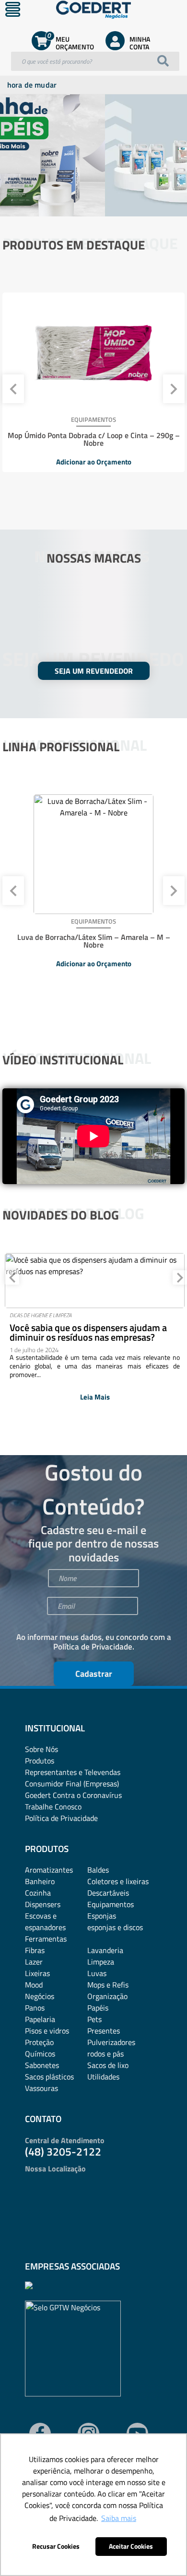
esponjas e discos (115, 1927)
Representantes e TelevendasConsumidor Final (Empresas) (73, 1778)
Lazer (34, 1962)
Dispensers (43, 1904)
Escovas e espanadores (45, 1921)
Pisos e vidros (47, 2031)
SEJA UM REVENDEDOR (94, 671)
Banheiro (40, 1881)
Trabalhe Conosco (53, 1807)
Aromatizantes (49, 1870)
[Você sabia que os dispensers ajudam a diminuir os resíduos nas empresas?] (95, 1281)
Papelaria (40, 2019)
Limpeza (101, 1962)
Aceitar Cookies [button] (131, 2546)
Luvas (97, 1973)
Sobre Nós (41, 1749)
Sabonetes (42, 2065)
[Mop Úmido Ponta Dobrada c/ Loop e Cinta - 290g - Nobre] (93, 352)
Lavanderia (105, 1950)
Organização (107, 1996)
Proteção (39, 2042)
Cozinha (38, 1893)
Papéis (98, 2008)
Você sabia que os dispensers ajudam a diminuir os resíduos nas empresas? (88, 1333)
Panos (35, 2008)
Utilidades (103, 2077)
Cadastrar (94, 1674)
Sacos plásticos (49, 2077)
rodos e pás (105, 2054)
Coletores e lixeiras (118, 1881)
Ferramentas (46, 1939)
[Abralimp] (29, 2286)
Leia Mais (95, 1397)
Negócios (40, 1996)
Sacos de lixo (108, 2065)
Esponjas (102, 1916)
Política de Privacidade (93, 1647)
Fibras (35, 1950)
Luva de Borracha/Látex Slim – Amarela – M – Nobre (94, 941)
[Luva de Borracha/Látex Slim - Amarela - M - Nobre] (93, 854)
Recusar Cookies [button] (56, 2546)
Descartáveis (108, 1893)
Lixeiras (37, 1973)
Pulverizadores (111, 2042)
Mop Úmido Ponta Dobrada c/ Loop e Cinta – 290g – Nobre (94, 439)
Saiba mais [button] (119, 2518)
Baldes (98, 1870)
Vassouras (41, 2088)
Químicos (40, 2054)
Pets (94, 2019)
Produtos (40, 1761)
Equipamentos (111, 1904)
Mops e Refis (108, 1985)
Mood (34, 1985)
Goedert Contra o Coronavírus (73, 1795)
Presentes (104, 2031)
